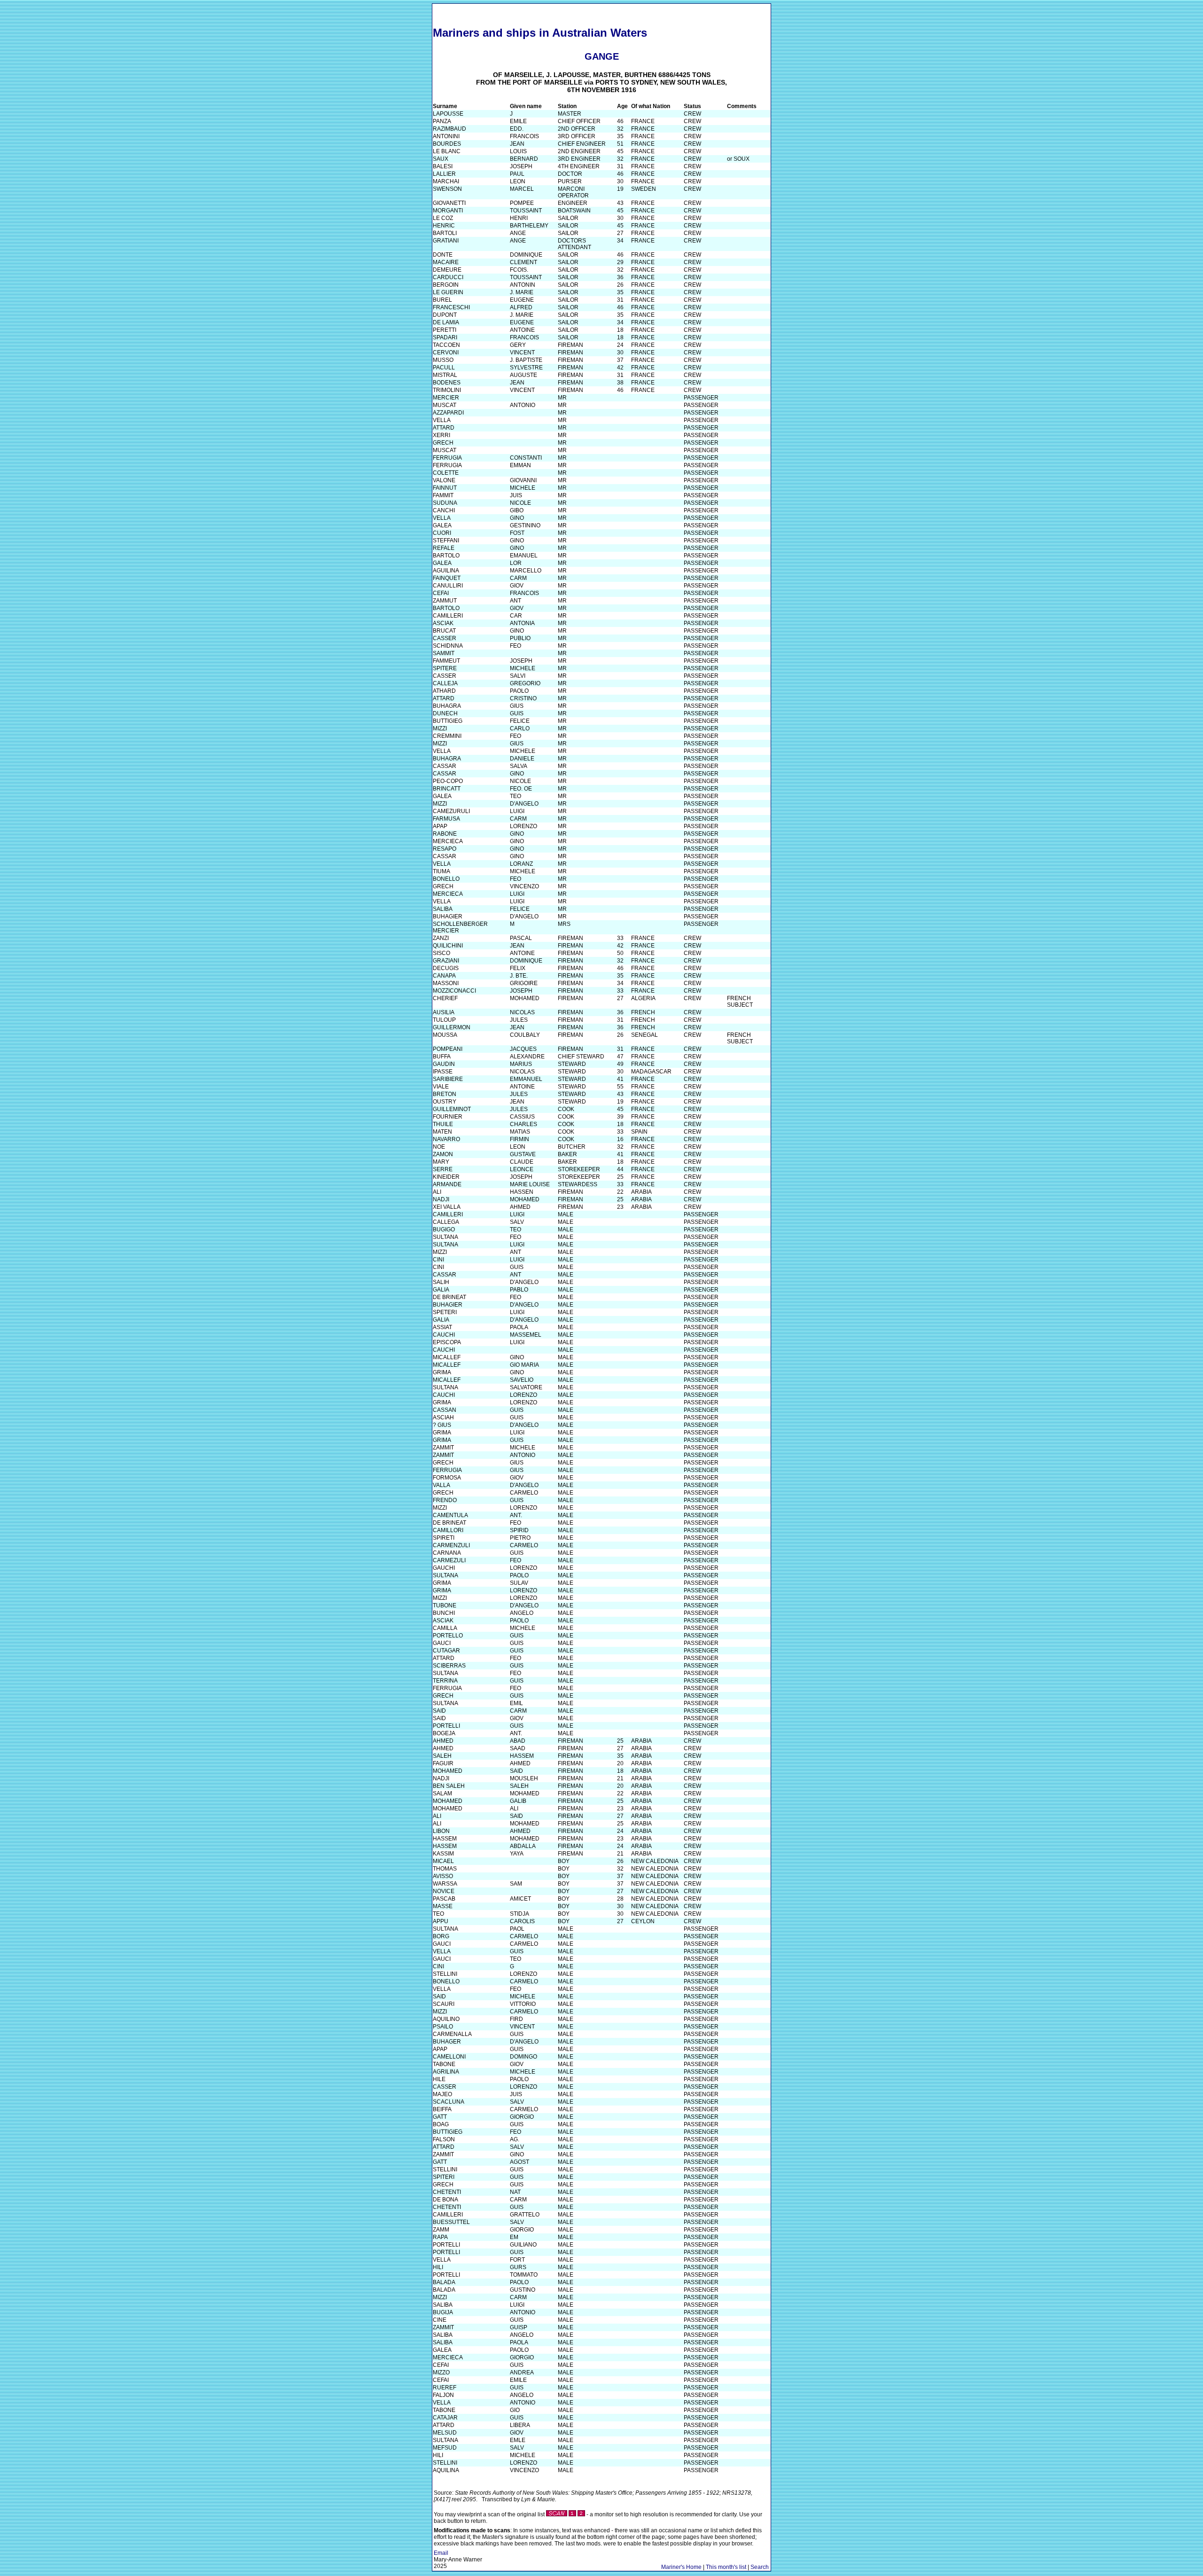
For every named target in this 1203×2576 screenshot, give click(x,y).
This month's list (726, 2567)
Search (760, 2567)
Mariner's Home (681, 2567)
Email (441, 2553)
